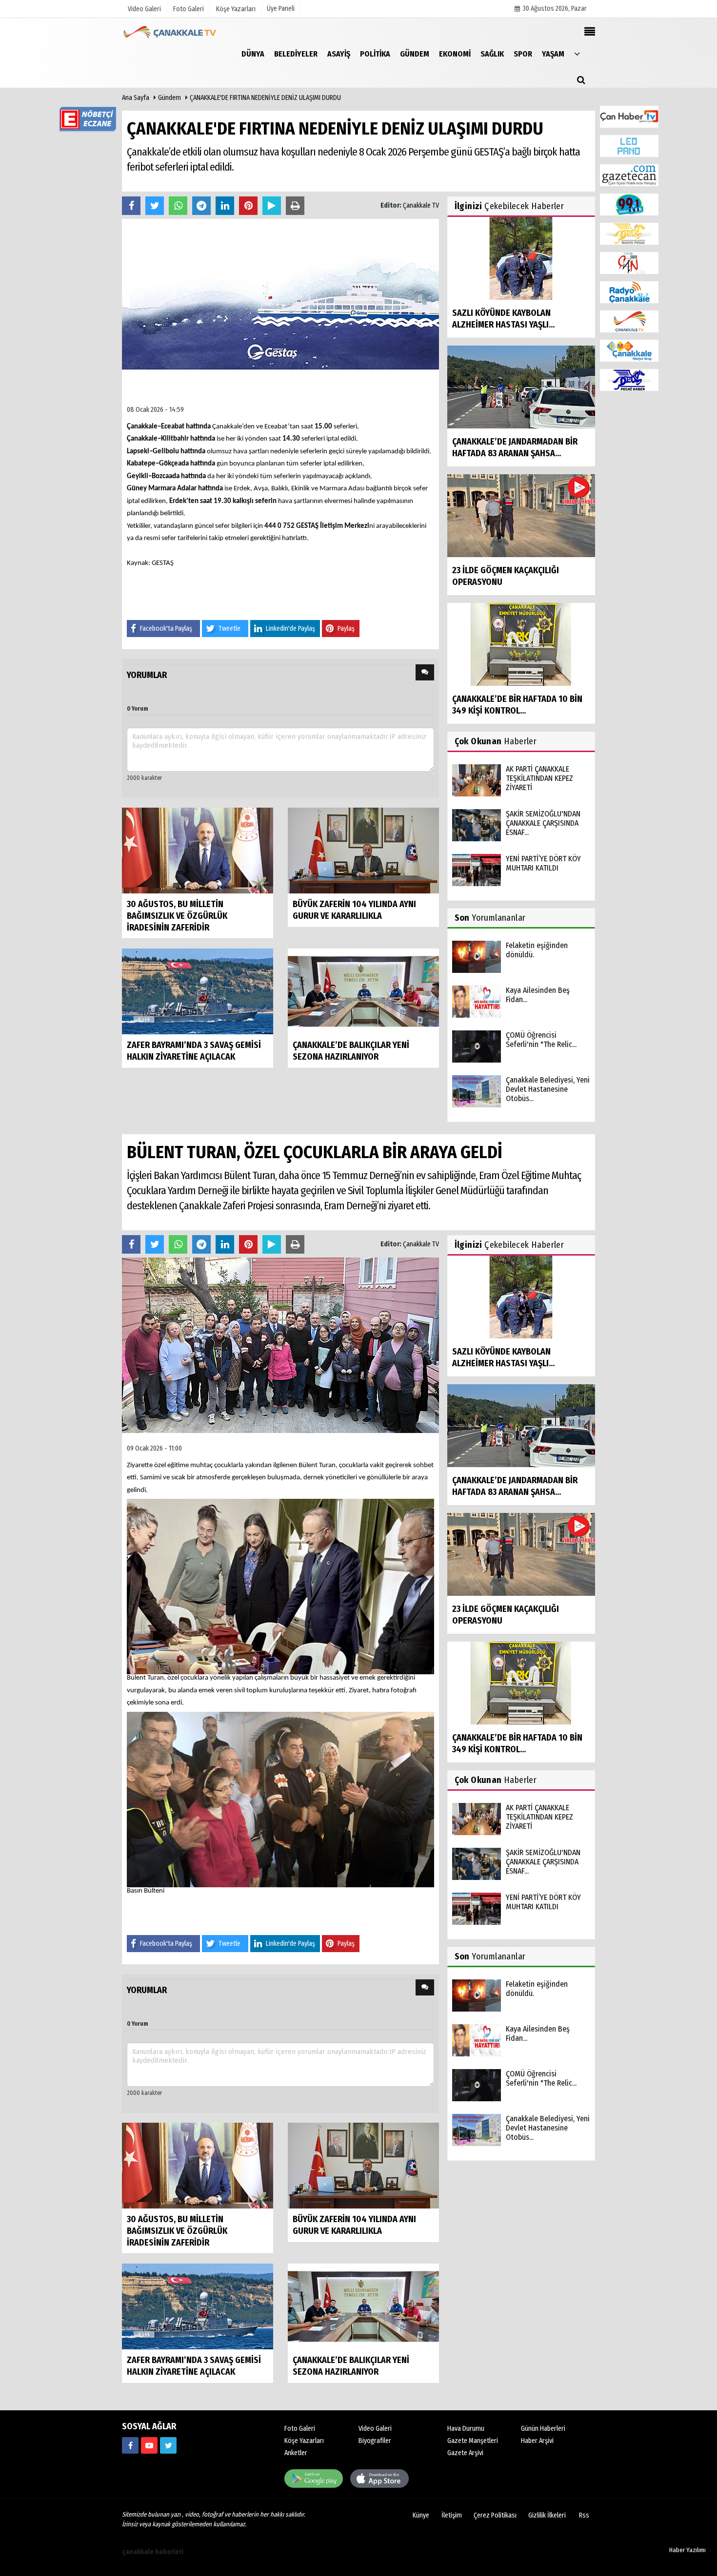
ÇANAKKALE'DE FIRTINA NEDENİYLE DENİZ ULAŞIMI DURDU (265, 98)
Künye (421, 2515)
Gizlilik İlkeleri (547, 2515)
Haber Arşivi (537, 2441)
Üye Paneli (281, 9)
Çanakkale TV (421, 205)
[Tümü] (577, 53)
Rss (584, 2515)
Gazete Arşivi (465, 2453)
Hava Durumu (466, 2429)
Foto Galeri (300, 2429)
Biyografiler (375, 2441)
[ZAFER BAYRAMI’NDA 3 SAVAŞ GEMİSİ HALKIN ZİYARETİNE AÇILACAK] (198, 991)
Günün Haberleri (543, 2429)
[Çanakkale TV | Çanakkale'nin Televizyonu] (171, 32)
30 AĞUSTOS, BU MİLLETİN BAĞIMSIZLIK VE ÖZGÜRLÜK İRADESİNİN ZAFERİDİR (177, 916)
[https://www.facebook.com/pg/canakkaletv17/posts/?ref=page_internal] (130, 2445)
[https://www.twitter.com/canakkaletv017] (168, 2445)
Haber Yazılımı (687, 2550)
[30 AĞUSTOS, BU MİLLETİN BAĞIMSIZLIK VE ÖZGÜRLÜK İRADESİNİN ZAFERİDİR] (198, 850)
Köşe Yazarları (304, 2441)
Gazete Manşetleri (473, 2441)
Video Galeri (375, 2429)
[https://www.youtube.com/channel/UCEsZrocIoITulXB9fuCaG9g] (149, 2445)
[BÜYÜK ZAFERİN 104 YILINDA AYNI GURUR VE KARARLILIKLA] (363, 850)
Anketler (296, 2453)
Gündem (169, 98)
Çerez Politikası (495, 2515)
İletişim (452, 2515)
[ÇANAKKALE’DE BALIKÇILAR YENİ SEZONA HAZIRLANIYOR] (363, 991)
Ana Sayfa (136, 98)
